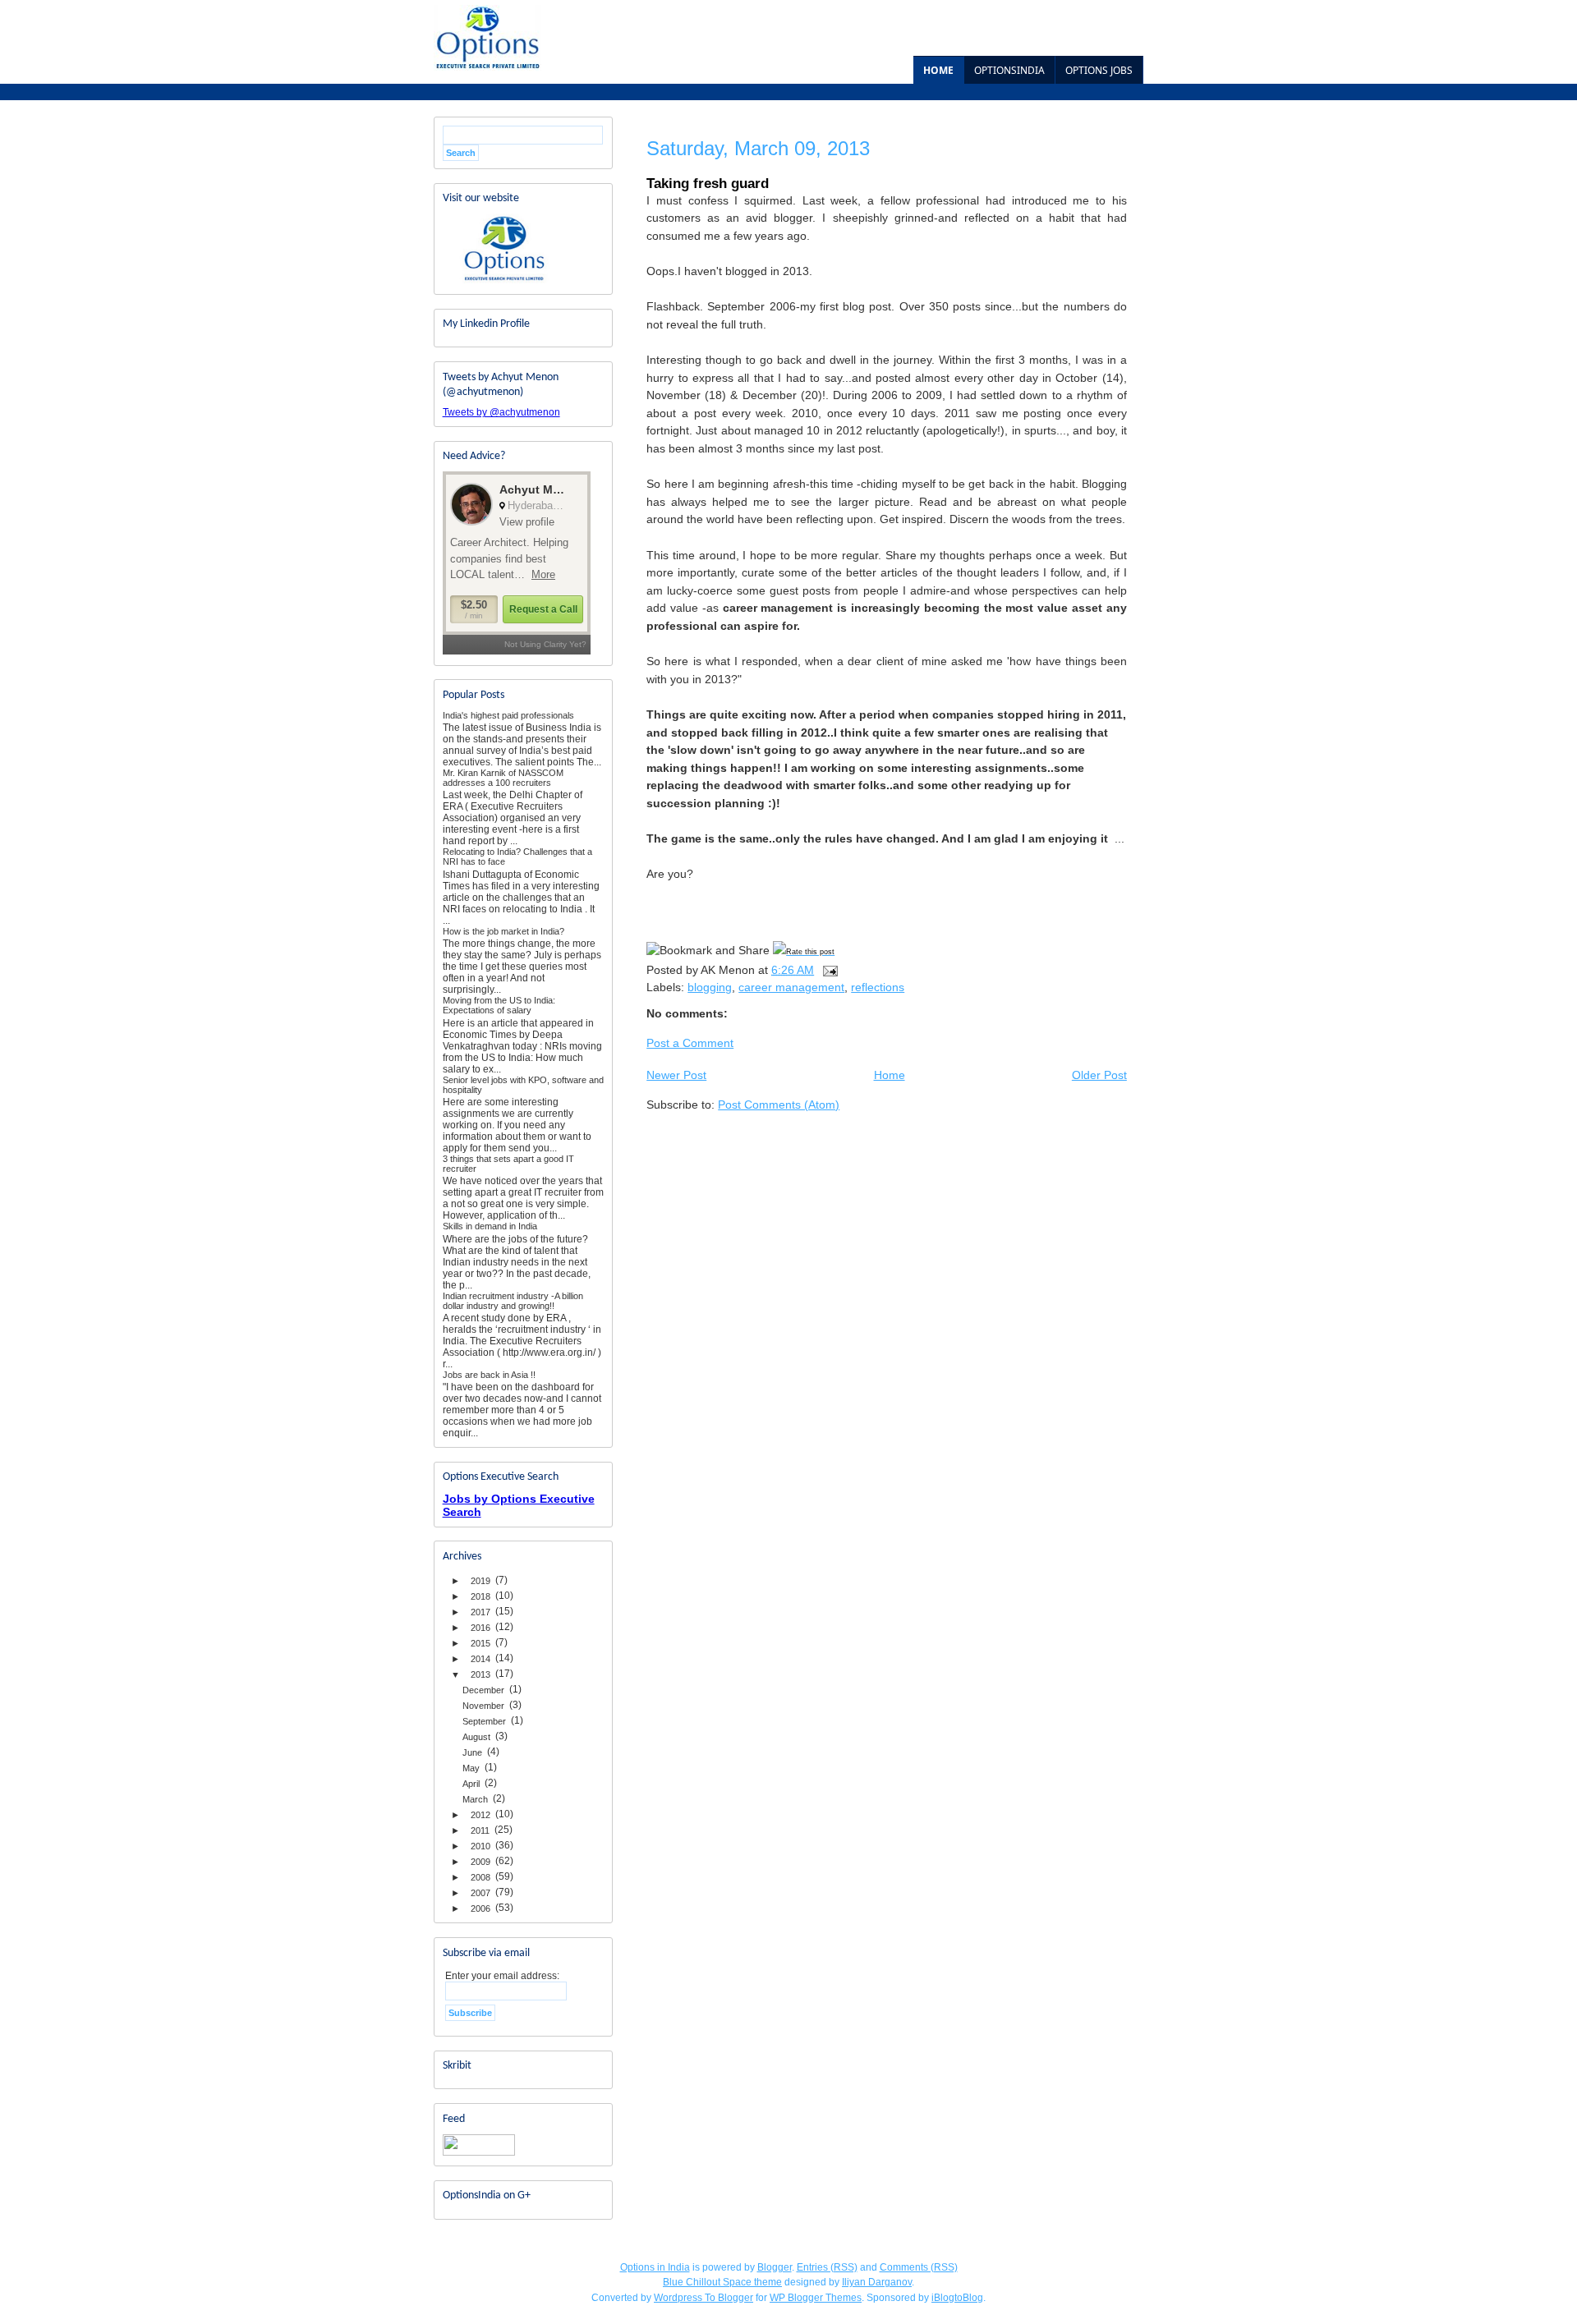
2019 (480, 1581)
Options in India (655, 2267)
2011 (480, 1830)
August (476, 1737)
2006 (480, 1908)
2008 (480, 1877)
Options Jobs (1099, 70)
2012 (480, 1815)
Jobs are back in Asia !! (489, 1375)
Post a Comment (690, 1043)
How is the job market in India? (503, 931)
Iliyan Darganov (877, 2282)
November (483, 1706)
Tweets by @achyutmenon (501, 412)
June (472, 1752)
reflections (878, 987)
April (471, 1784)
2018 (480, 1596)
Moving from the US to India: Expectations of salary (499, 1005)
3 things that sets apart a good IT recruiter (508, 1164)
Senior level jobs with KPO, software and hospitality (523, 1085)
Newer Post (676, 1075)
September (484, 1721)
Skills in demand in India (490, 1226)
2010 (480, 1846)
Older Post (1099, 1075)
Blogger (775, 2267)
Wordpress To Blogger (703, 2298)
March (475, 1799)
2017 (480, 1612)
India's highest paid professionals (508, 715)
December (483, 1690)
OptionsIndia (1009, 70)
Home (938, 70)
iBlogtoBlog (957, 2298)
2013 (480, 1674)
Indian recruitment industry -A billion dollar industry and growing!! (513, 1301)
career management (791, 987)
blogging (710, 987)
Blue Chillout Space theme (722, 2282)
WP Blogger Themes (816, 2298)
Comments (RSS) (919, 2267)
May (471, 1768)
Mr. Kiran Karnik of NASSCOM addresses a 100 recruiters (503, 778)
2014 (480, 1659)
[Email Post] (829, 970)
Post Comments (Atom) (779, 1105)
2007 (480, 1893)
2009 (480, 1862)
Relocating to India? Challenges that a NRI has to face (517, 857)
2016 (480, 1628)
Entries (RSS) (827, 2267)
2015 (480, 1643)
